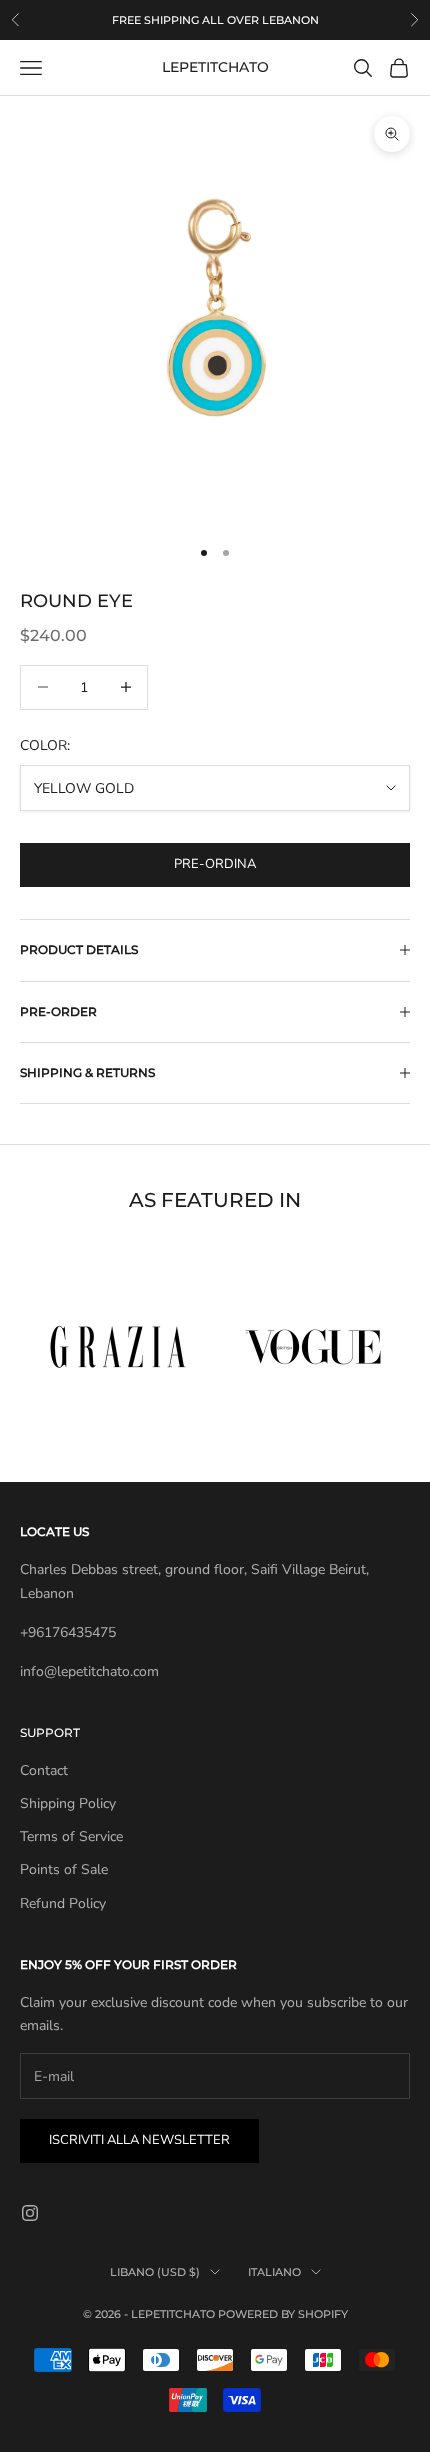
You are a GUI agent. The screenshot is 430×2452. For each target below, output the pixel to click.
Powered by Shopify (283, 2314)
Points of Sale (64, 1869)
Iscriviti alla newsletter (139, 2140)
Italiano (274, 2272)
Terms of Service (71, 1836)
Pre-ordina (215, 864)
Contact (44, 1770)
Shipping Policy (68, 1803)
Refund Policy (63, 1903)
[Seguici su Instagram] (30, 2213)
